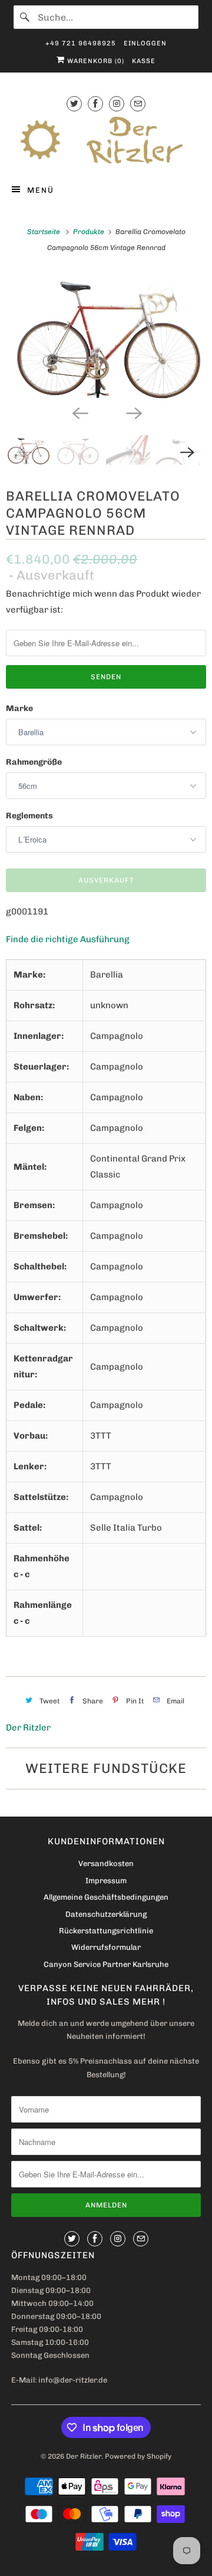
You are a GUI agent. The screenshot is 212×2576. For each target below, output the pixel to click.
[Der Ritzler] (106, 140)
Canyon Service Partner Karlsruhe (106, 1964)
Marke (19, 708)
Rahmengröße (34, 762)
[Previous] (79, 413)
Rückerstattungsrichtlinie (106, 1931)
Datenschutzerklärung (106, 1914)
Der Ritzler (28, 1728)
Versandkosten (106, 1863)
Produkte (90, 232)
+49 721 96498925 (81, 43)
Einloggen (145, 43)
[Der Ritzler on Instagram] (117, 103)
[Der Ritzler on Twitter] (74, 103)
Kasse (144, 61)
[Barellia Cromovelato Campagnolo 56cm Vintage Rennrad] (106, 335)
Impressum (106, 1881)
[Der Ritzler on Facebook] (95, 103)
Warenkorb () (95, 61)
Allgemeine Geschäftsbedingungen (106, 1897)
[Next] (133, 413)
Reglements (29, 816)
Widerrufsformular (106, 1947)
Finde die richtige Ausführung (68, 939)
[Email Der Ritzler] (138, 103)
